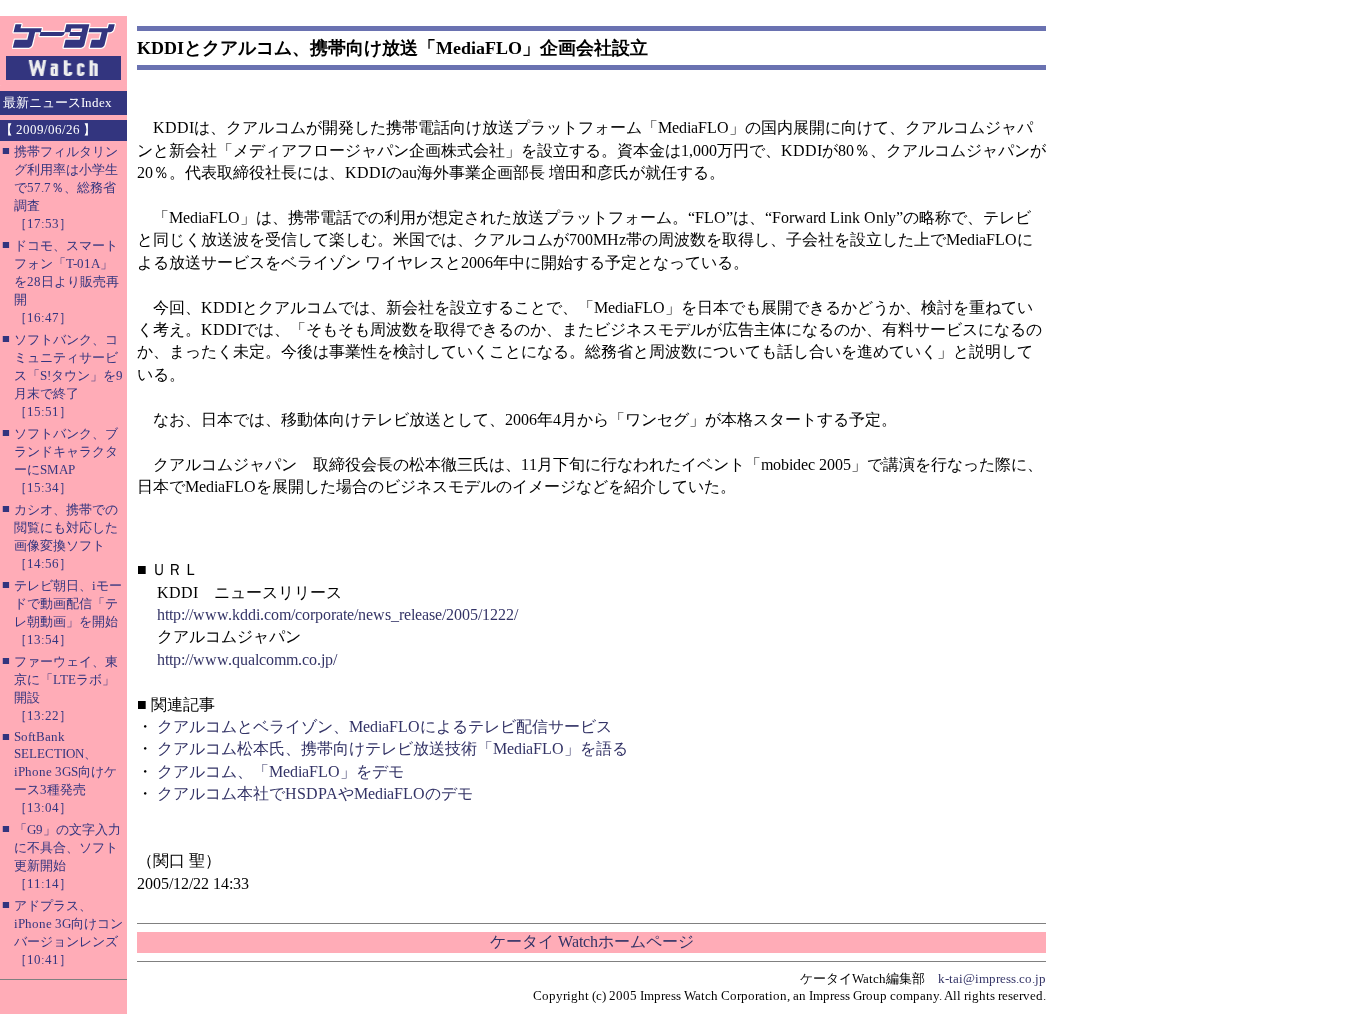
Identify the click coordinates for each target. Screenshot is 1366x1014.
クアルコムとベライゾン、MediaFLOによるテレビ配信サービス (384, 726)
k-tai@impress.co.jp (992, 978)
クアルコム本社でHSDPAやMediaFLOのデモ (315, 793)
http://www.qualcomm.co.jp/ (247, 659)
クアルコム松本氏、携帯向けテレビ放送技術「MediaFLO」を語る (392, 748)
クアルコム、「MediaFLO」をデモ (280, 771)
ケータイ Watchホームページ (592, 941)
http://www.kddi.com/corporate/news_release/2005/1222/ (337, 614)
